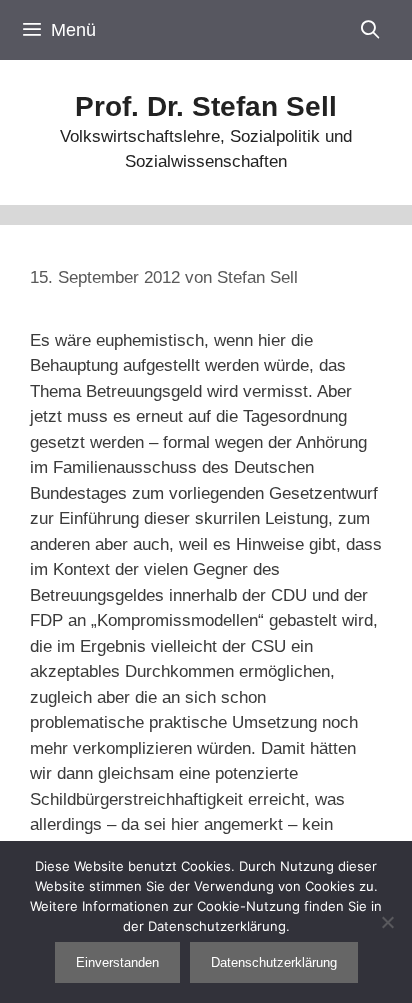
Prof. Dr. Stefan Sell (206, 106)
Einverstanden (117, 962)
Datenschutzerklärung (274, 962)
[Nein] (387, 922)
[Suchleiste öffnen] (370, 30)
